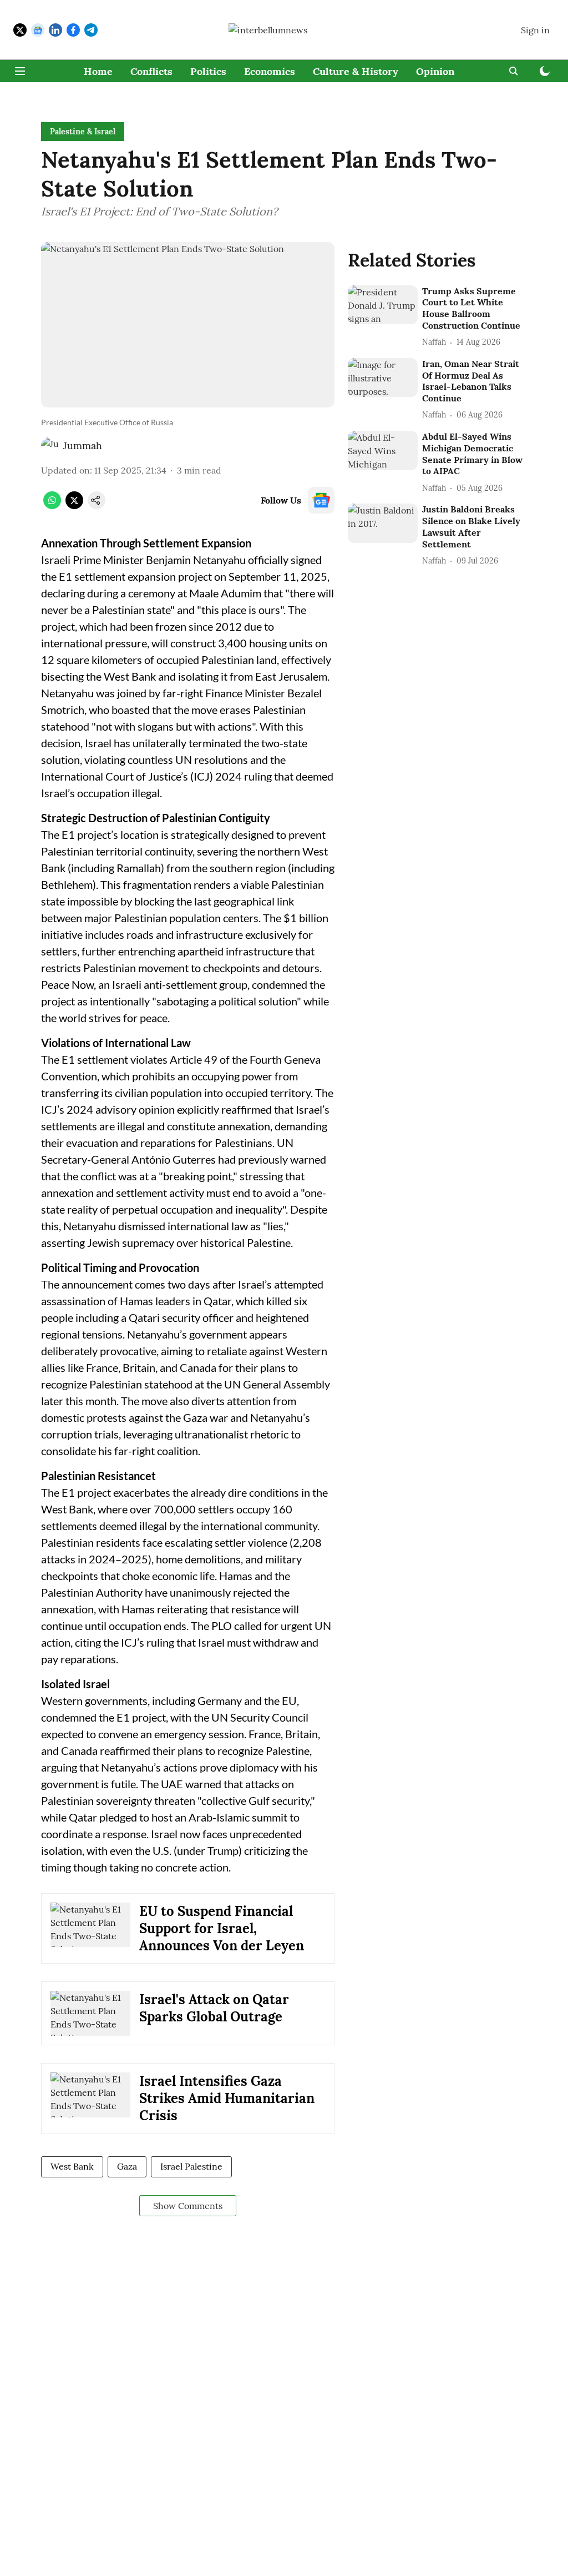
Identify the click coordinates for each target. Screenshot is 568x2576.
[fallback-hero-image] (383, 305)
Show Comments (188, 2206)
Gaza (127, 2166)
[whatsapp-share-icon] (52, 506)
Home (98, 71)
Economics (270, 71)
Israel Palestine (191, 2166)
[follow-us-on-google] (321, 500)
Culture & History (356, 71)
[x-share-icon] (74, 506)
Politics (208, 71)
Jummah (83, 446)
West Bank (72, 2166)
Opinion (435, 71)
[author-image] (50, 446)
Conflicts (151, 71)
